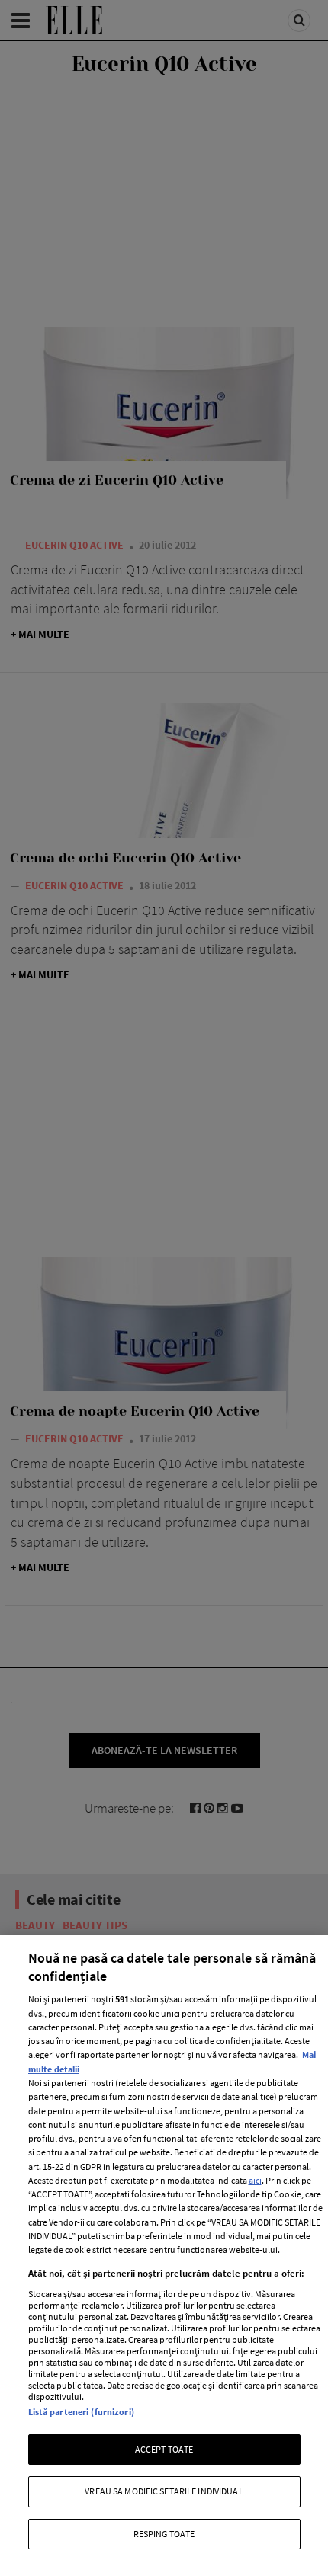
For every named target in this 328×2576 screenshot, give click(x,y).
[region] (164, 2256)
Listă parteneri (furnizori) (81, 2412)
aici (255, 2180)
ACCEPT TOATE (164, 2449)
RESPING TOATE (164, 2534)
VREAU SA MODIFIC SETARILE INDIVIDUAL (164, 2491)
